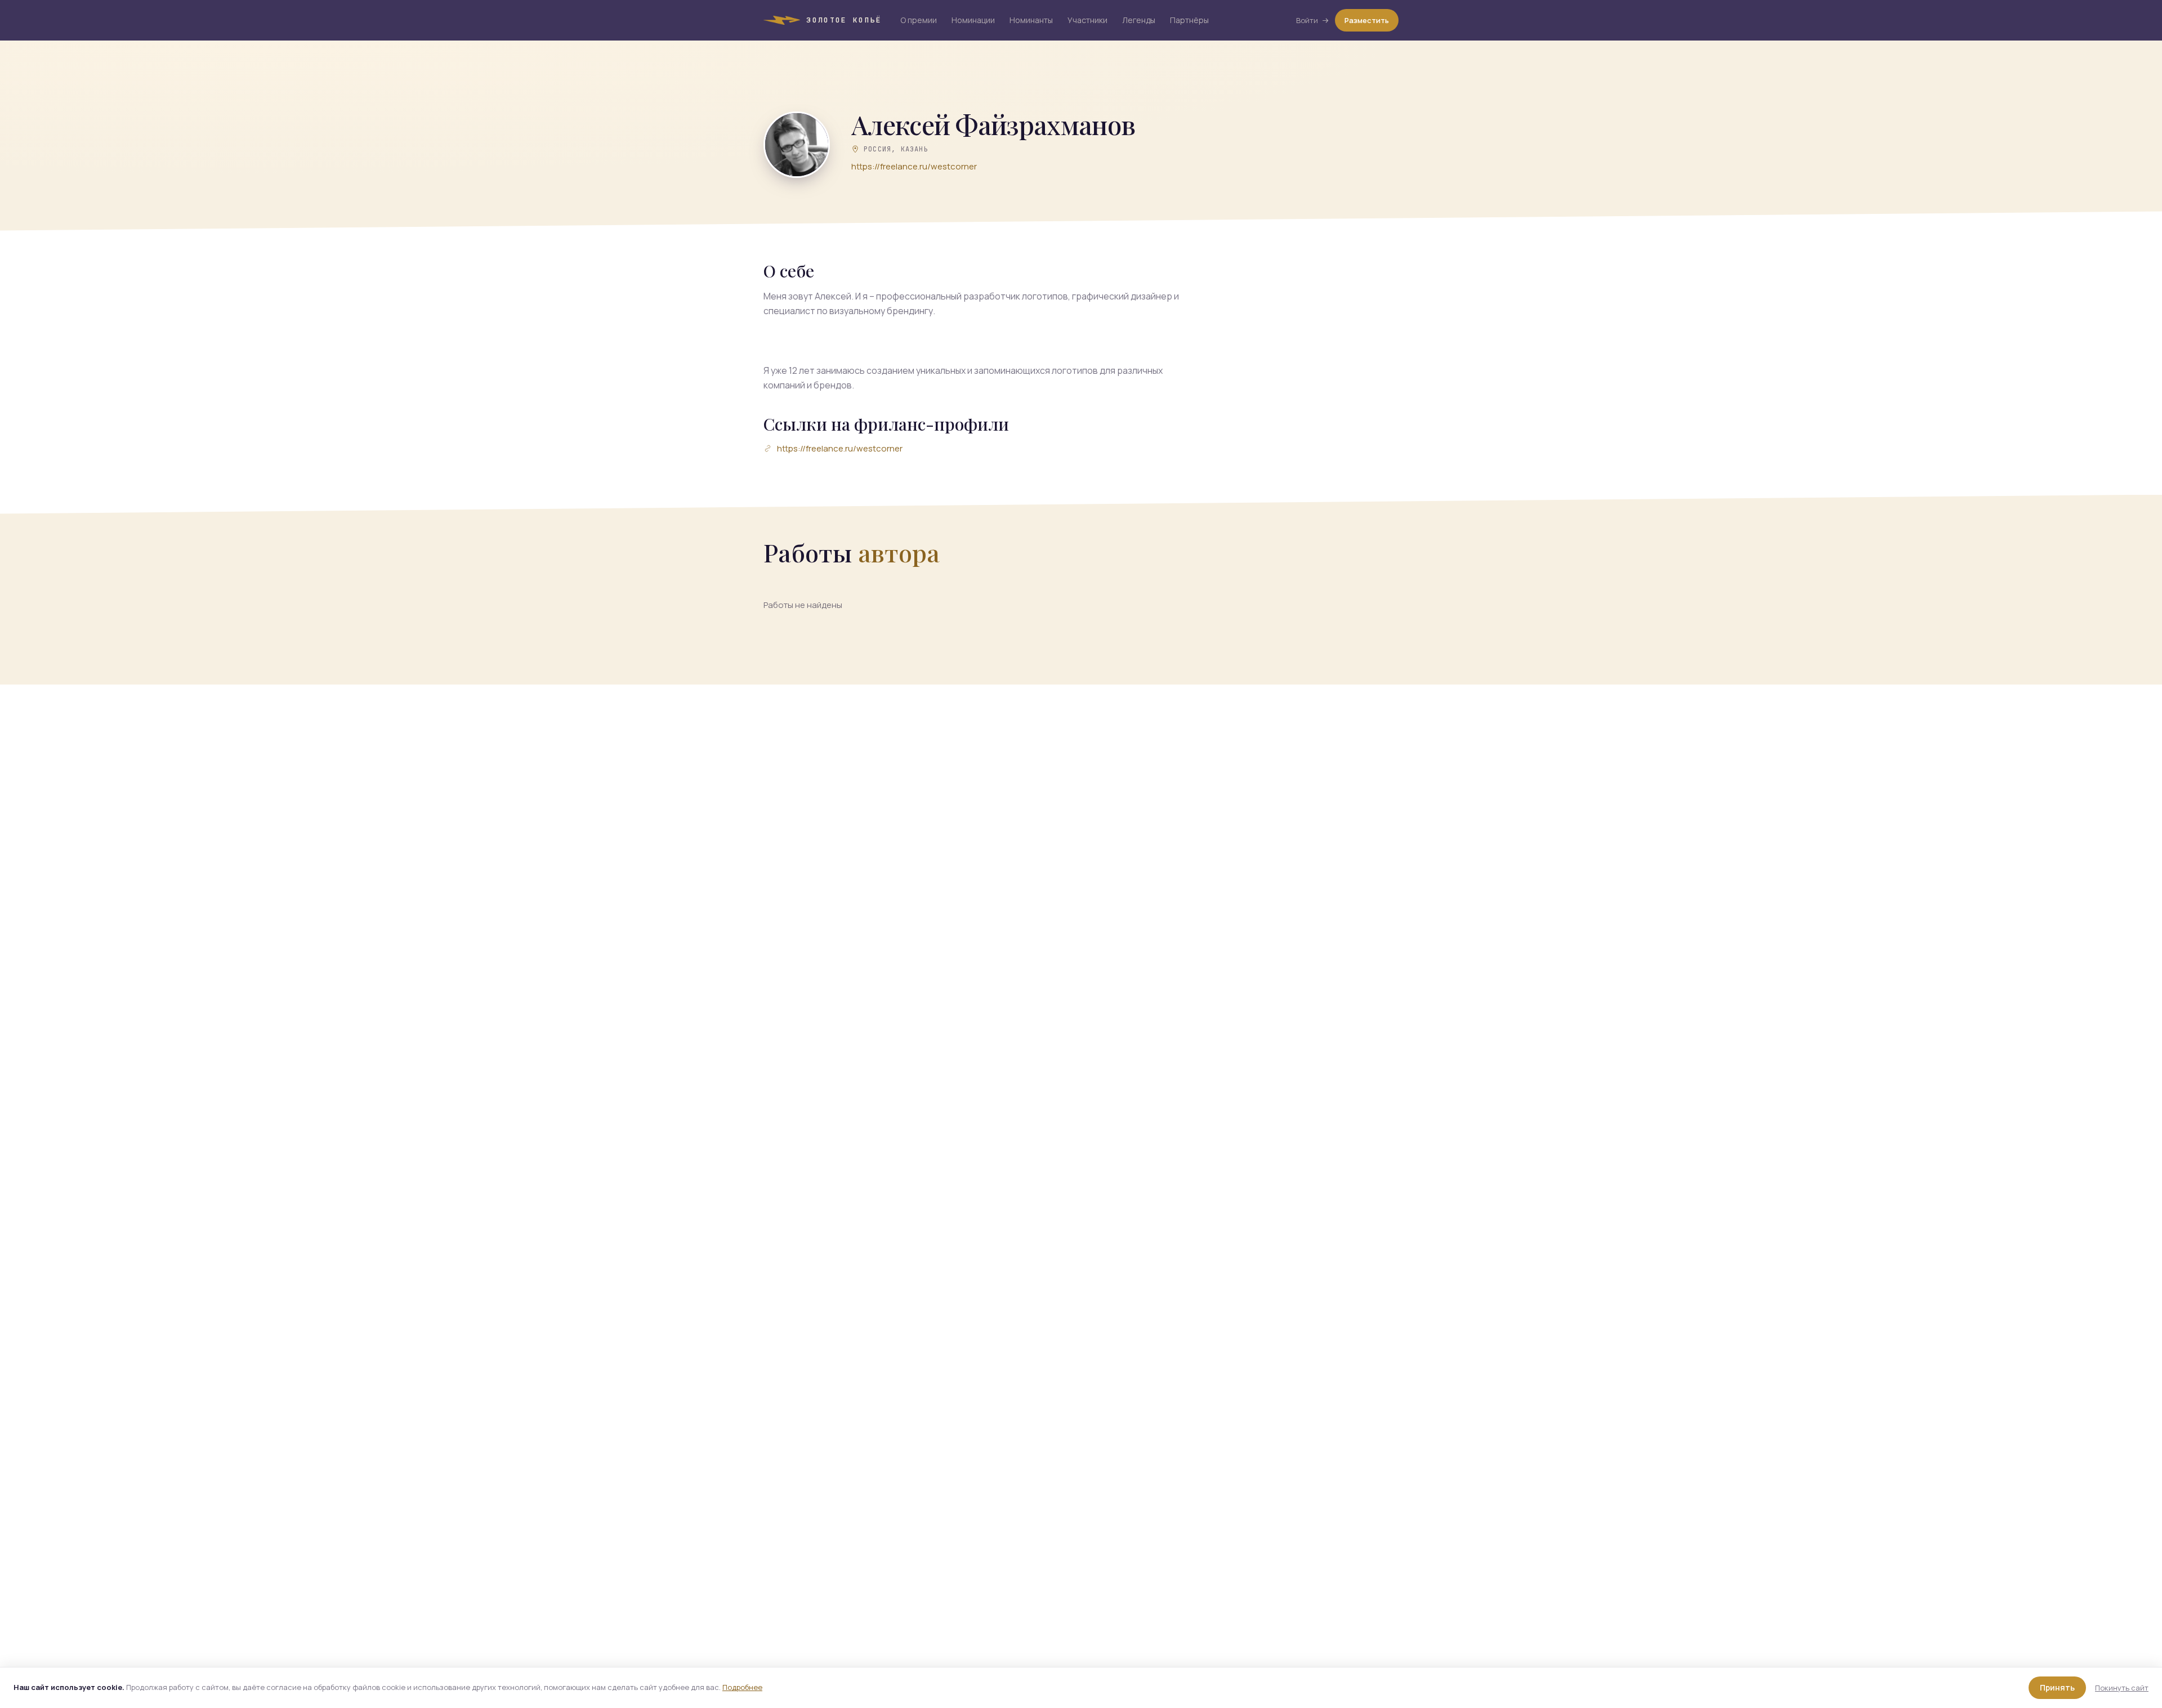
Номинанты (1031, 20)
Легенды (1139, 20)
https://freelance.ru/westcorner (914, 166)
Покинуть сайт (2122, 1688)
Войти (1307, 20)
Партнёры (1189, 20)
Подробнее (742, 1687)
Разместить (1367, 20)
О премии (919, 20)
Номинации (973, 20)
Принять (2057, 1687)
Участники (1087, 20)
